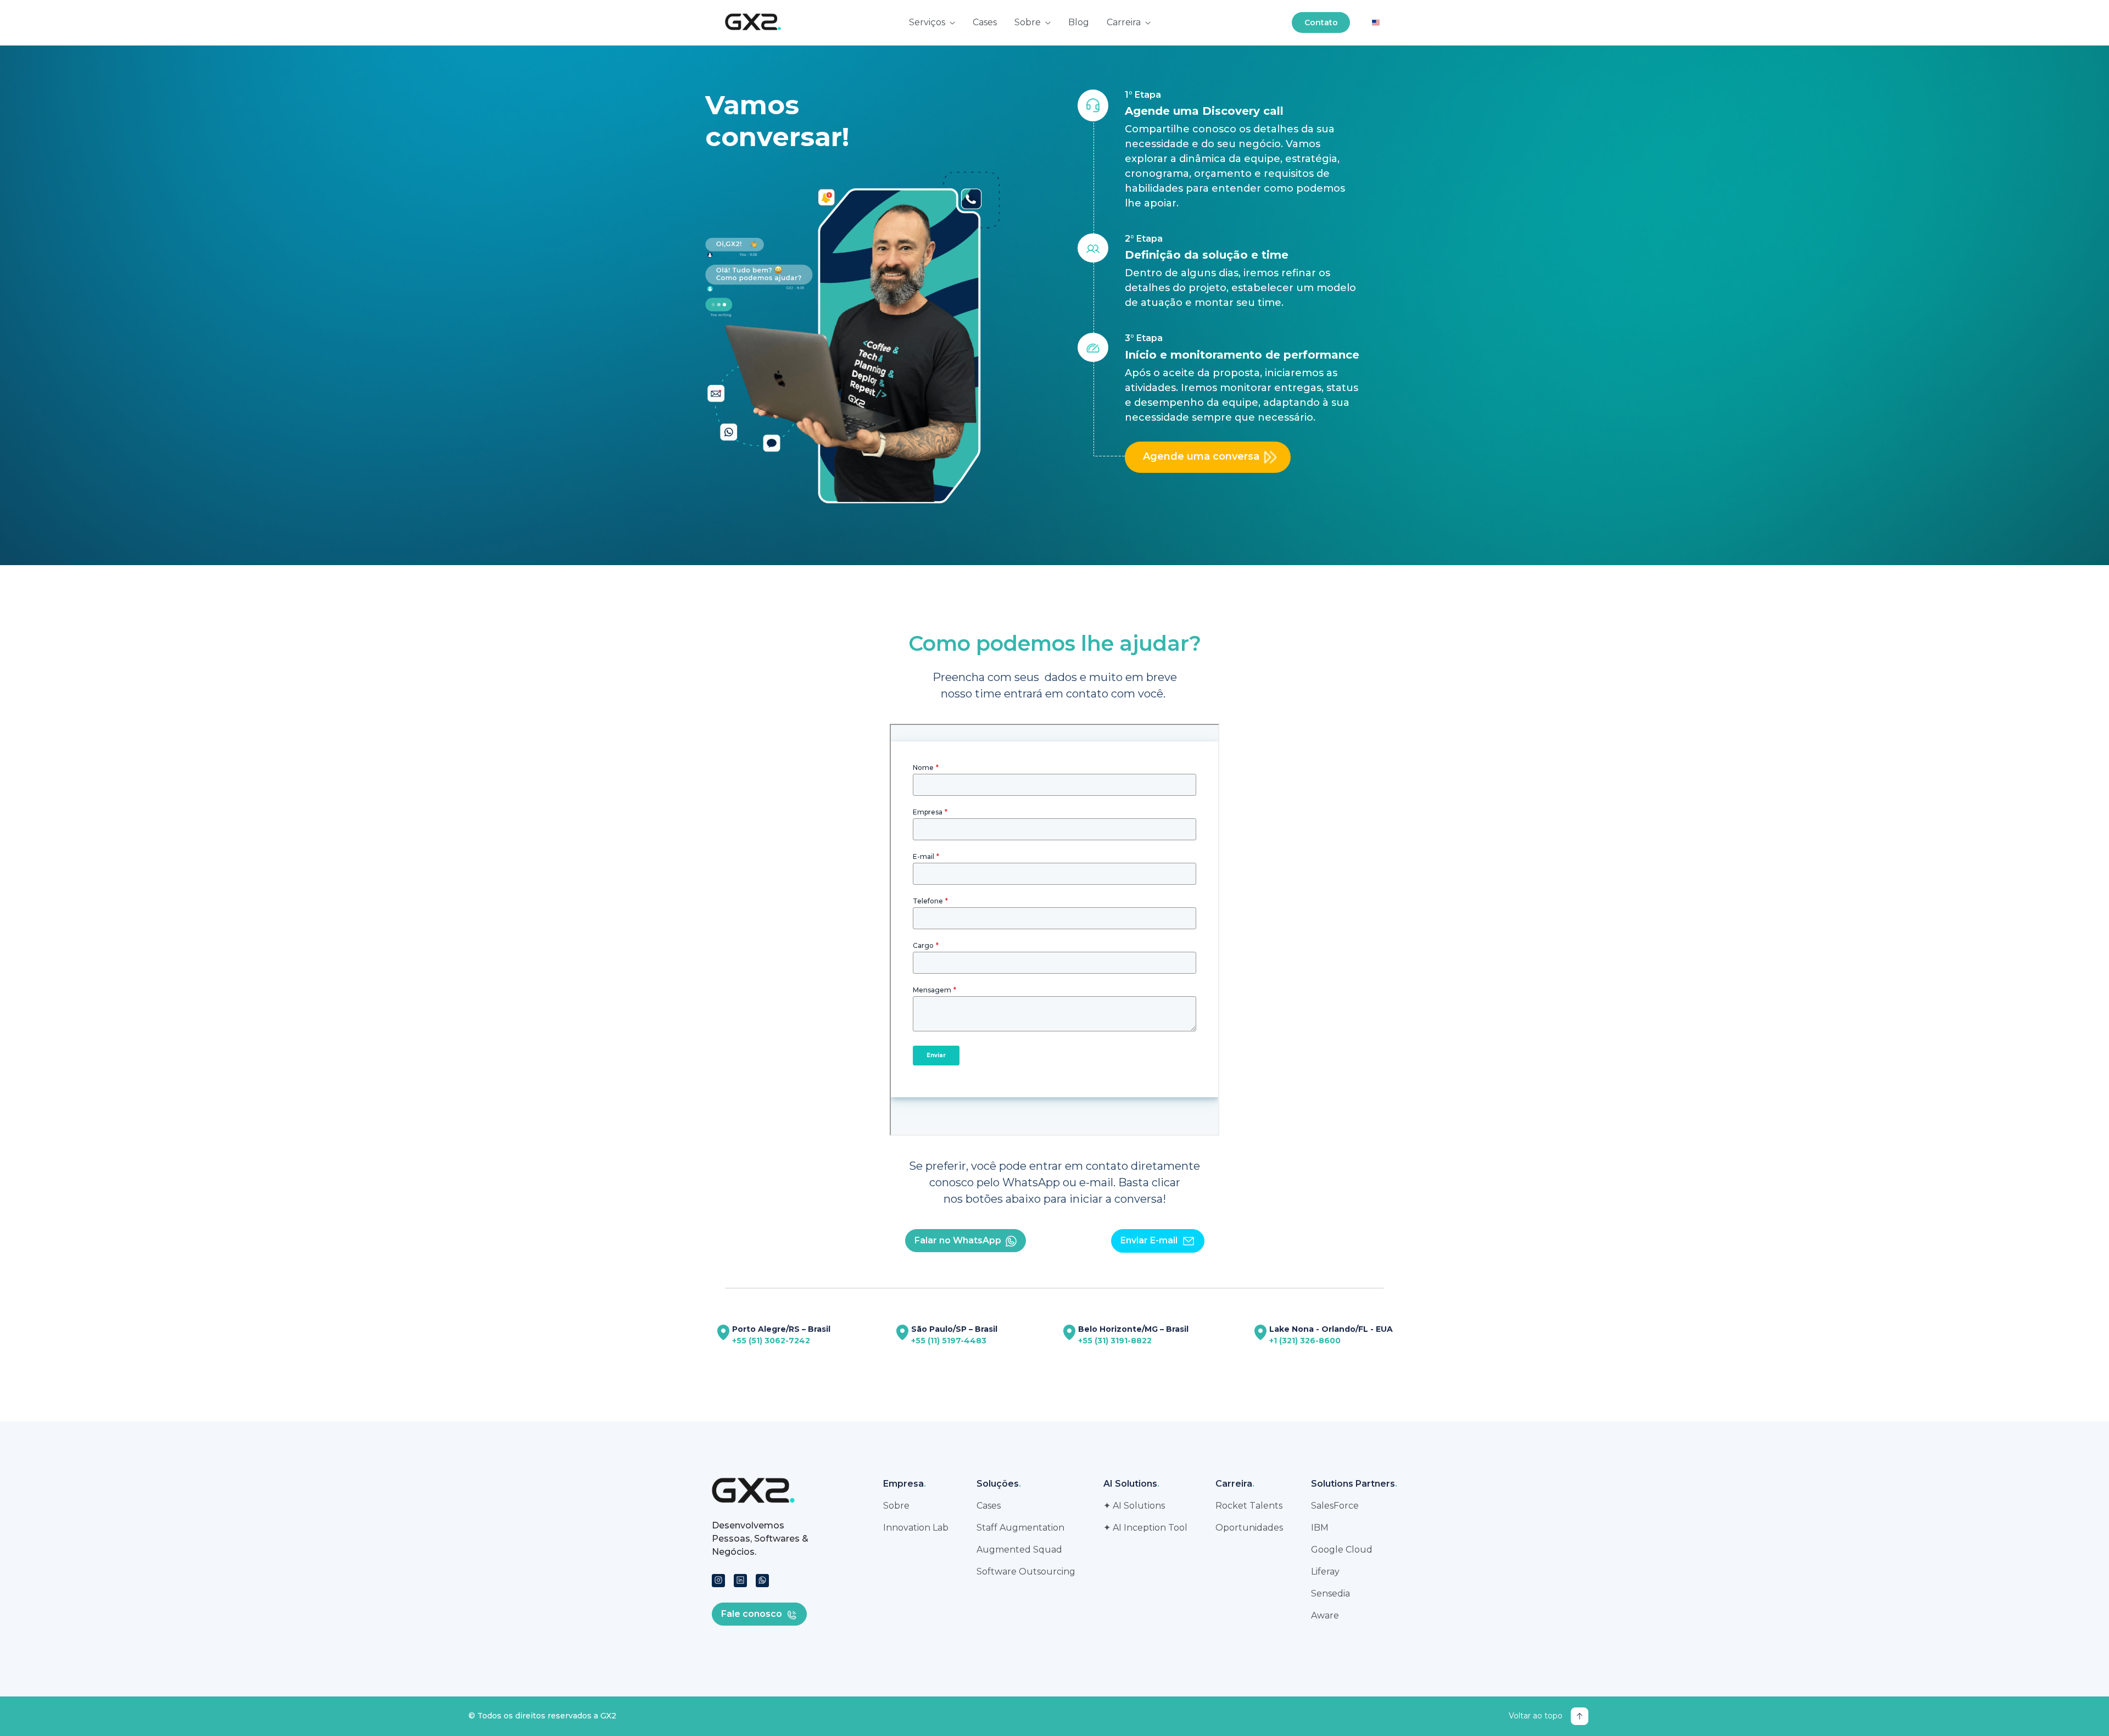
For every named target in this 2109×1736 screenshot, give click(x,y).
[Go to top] (1580, 1716)
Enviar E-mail (1149, 1240)
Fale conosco (752, 1614)
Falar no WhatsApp (958, 1240)
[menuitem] (932, 23)
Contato (1321, 23)
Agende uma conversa (1201, 456)
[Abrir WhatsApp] (2082, 1708)
